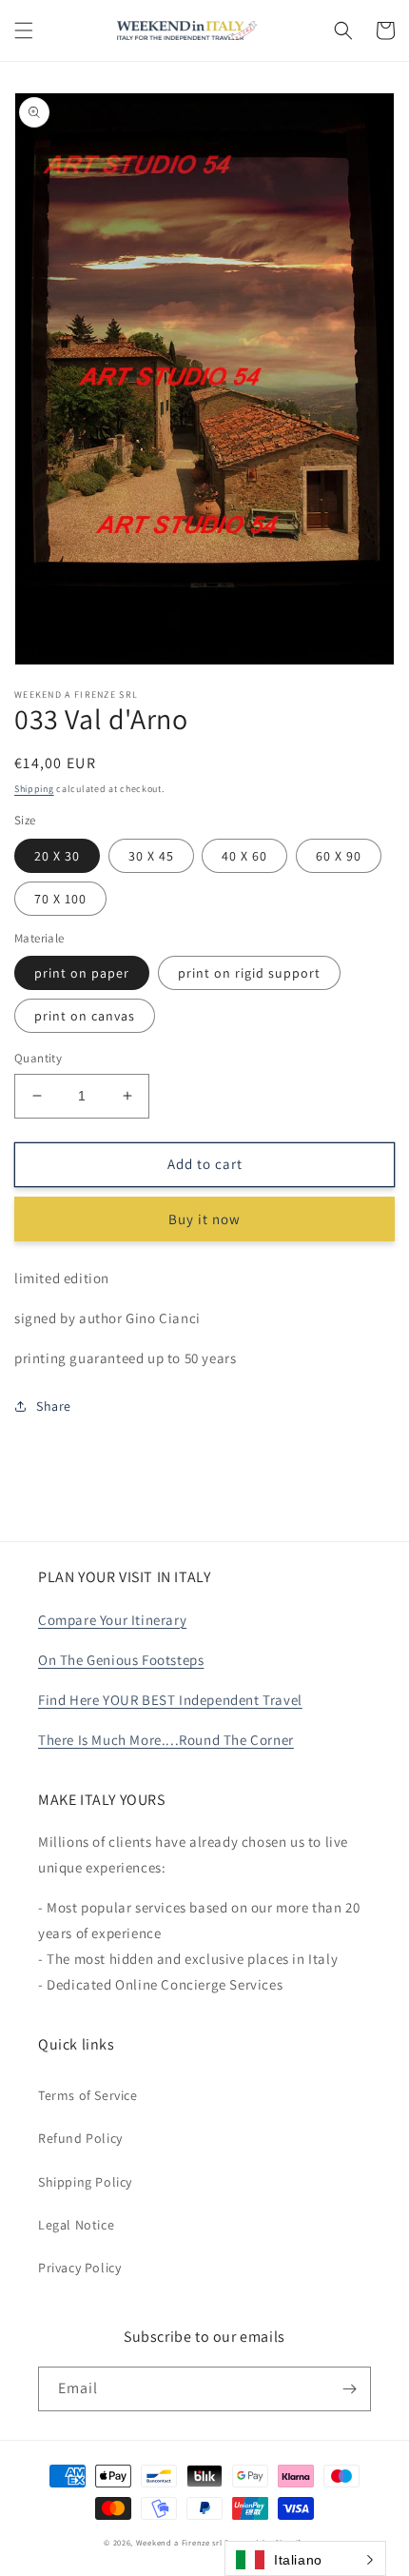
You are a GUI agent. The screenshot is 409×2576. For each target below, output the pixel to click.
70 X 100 (60, 899)
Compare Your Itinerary (112, 1620)
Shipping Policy (85, 2182)
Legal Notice (76, 2225)
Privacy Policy (79, 2268)
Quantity (38, 1058)
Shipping (34, 789)
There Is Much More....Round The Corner (166, 1740)
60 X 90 (339, 856)
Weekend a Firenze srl (179, 2542)
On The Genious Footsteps (121, 1660)
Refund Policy (80, 2138)
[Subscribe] (349, 2389)
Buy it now (204, 1219)
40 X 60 (244, 856)
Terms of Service (88, 2095)
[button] (24, 30)
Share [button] (54, 1406)
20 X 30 (57, 856)
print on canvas (85, 1016)
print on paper (82, 973)
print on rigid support (249, 973)
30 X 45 (151, 856)
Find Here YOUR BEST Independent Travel (170, 1700)
